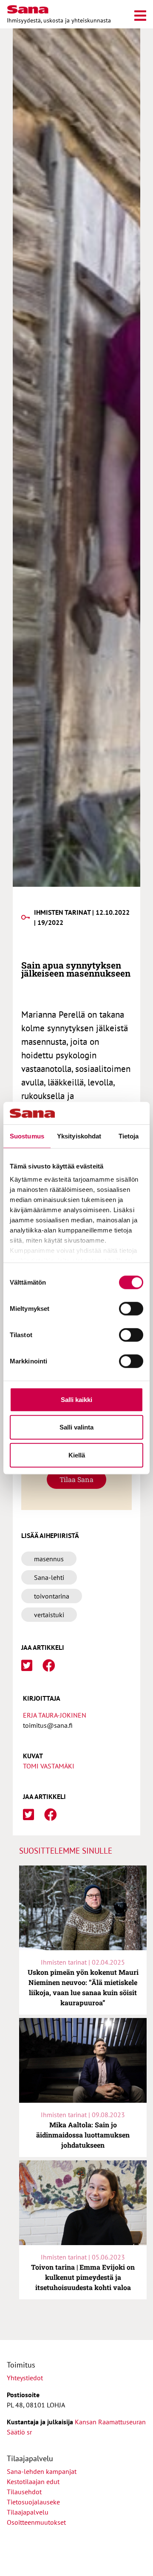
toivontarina (52, 1596)
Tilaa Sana (76, 1479)
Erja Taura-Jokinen (55, 1715)
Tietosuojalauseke (33, 2502)
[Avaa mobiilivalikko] (140, 14)
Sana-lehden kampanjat (42, 2471)
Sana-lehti (49, 1577)
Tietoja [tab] (129, 1136)
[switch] (131, 1308)
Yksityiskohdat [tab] (79, 1136)
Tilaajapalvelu (29, 2512)
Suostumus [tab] (27, 1136)
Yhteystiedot (25, 2378)
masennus (49, 1559)
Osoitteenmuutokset (36, 2522)
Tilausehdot (24, 2492)
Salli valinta (76, 1427)
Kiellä (77, 1455)
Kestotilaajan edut (33, 2482)
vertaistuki (49, 1615)
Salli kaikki (76, 1399)
